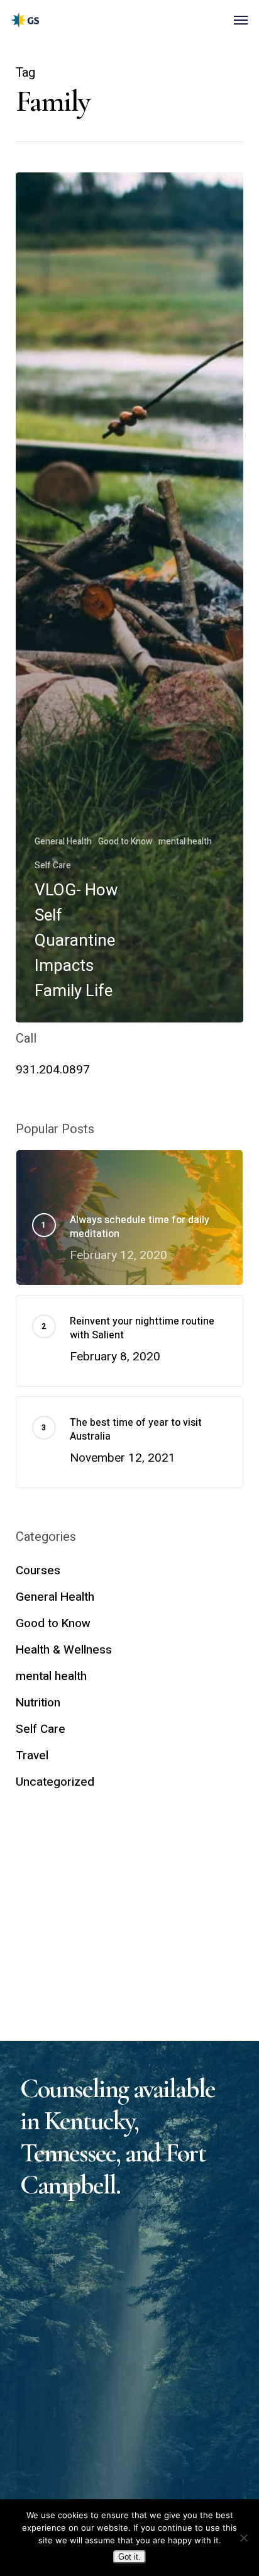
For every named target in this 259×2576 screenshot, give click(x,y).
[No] (243, 2538)
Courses (38, 1571)
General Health (63, 842)
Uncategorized (55, 1782)
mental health (185, 842)
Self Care (53, 865)
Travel (32, 1756)
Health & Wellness (64, 1650)
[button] (241, 20)
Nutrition (38, 1703)
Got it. (129, 2557)
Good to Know (125, 842)
